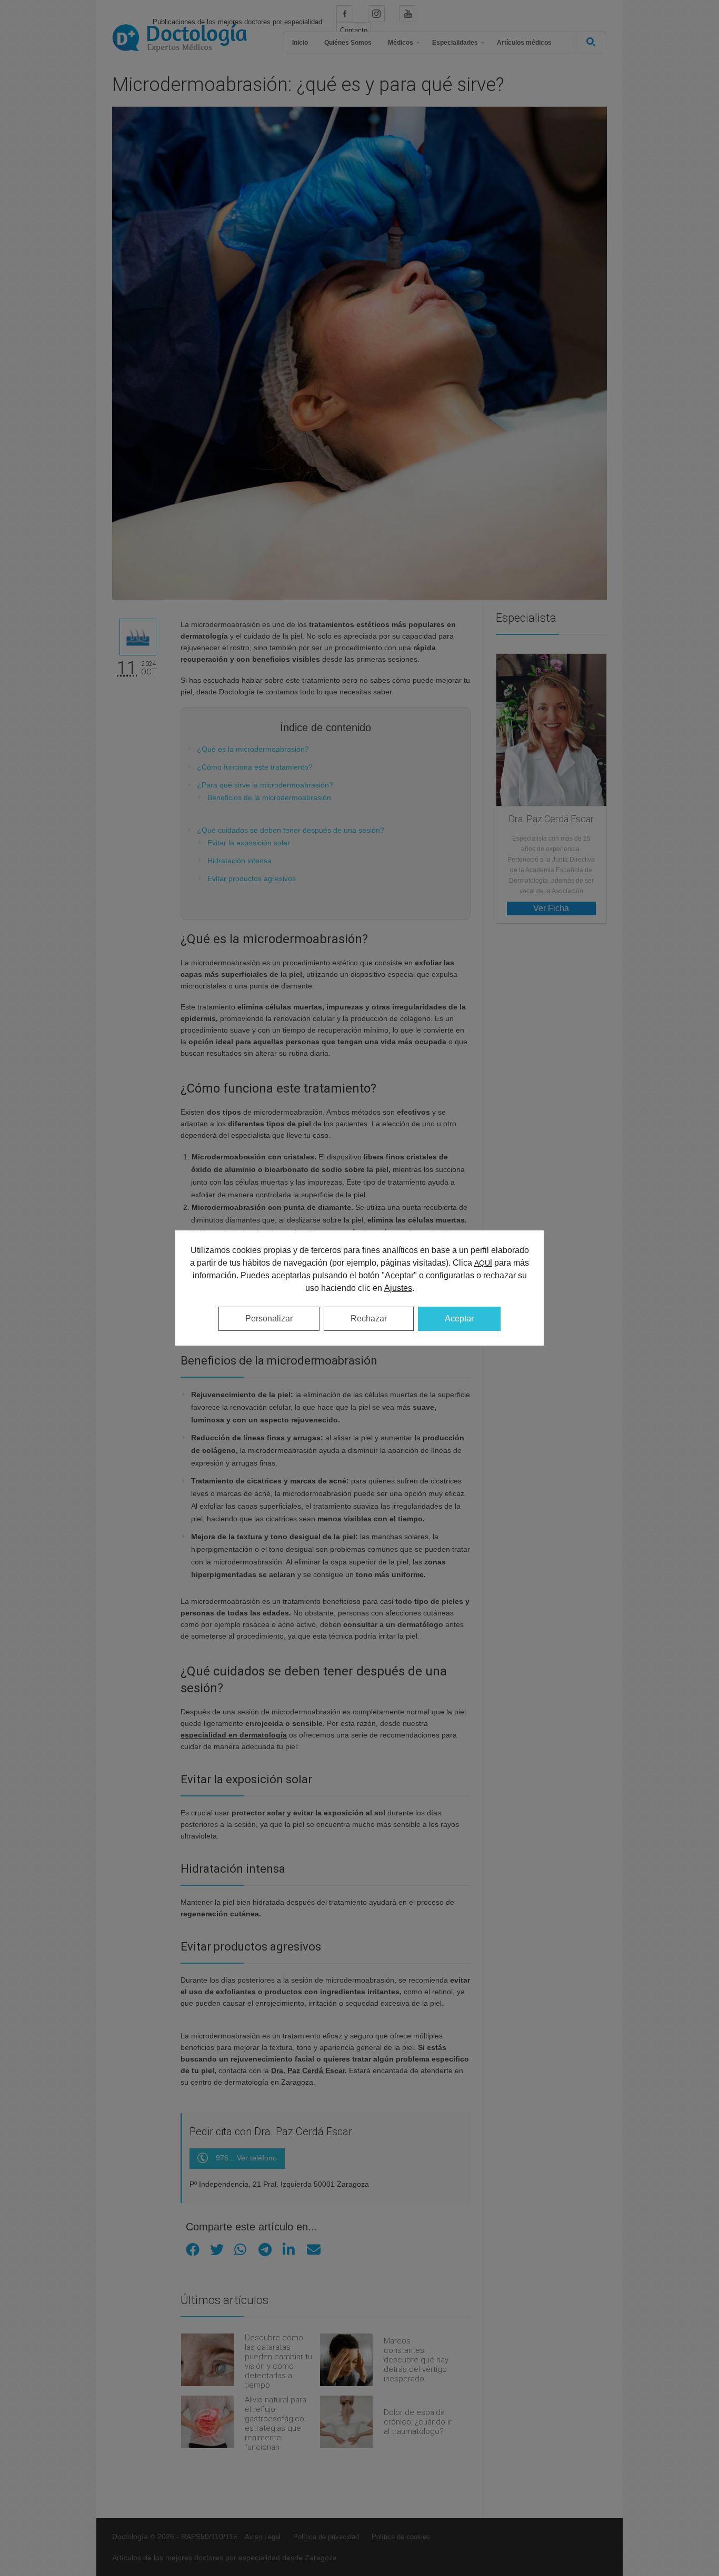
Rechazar (369, 1319)
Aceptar (459, 1319)
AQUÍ (483, 1263)
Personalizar (269, 1319)
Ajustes (398, 1288)
